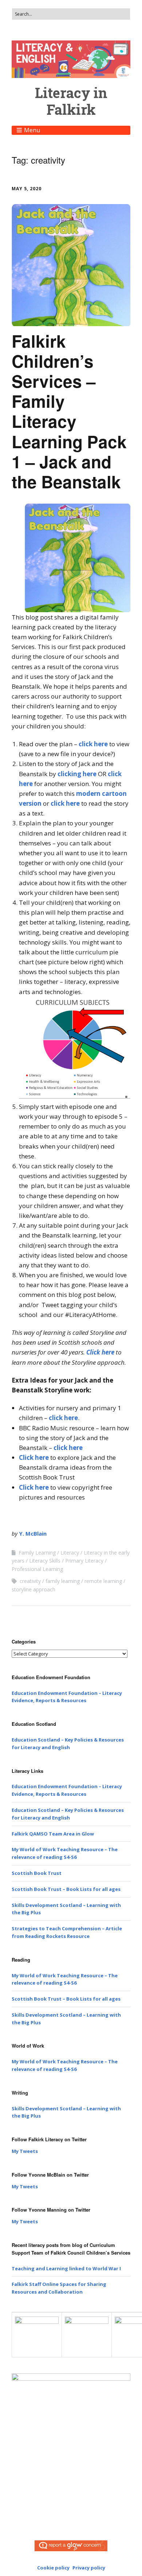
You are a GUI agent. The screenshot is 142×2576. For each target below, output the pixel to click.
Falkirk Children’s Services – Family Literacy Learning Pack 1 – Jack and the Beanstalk (69, 411)
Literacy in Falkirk (71, 101)
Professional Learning (37, 1569)
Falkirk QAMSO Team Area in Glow (53, 1834)
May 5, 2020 (27, 189)
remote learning (103, 1581)
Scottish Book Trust (37, 1873)
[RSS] (71, 2511)
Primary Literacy (84, 1561)
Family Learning (37, 1553)
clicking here (77, 774)
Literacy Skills (45, 1561)
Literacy (70, 1553)
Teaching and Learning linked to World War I (66, 2268)
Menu (32, 130)
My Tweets (25, 2151)
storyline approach (33, 1589)
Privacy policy (89, 2568)
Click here (100, 1352)
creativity (30, 1581)
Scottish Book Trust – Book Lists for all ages (66, 1889)
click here (93, 744)
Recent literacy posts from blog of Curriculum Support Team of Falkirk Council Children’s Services (71, 2249)
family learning (63, 1581)
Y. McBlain (33, 1533)
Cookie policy (53, 2568)
